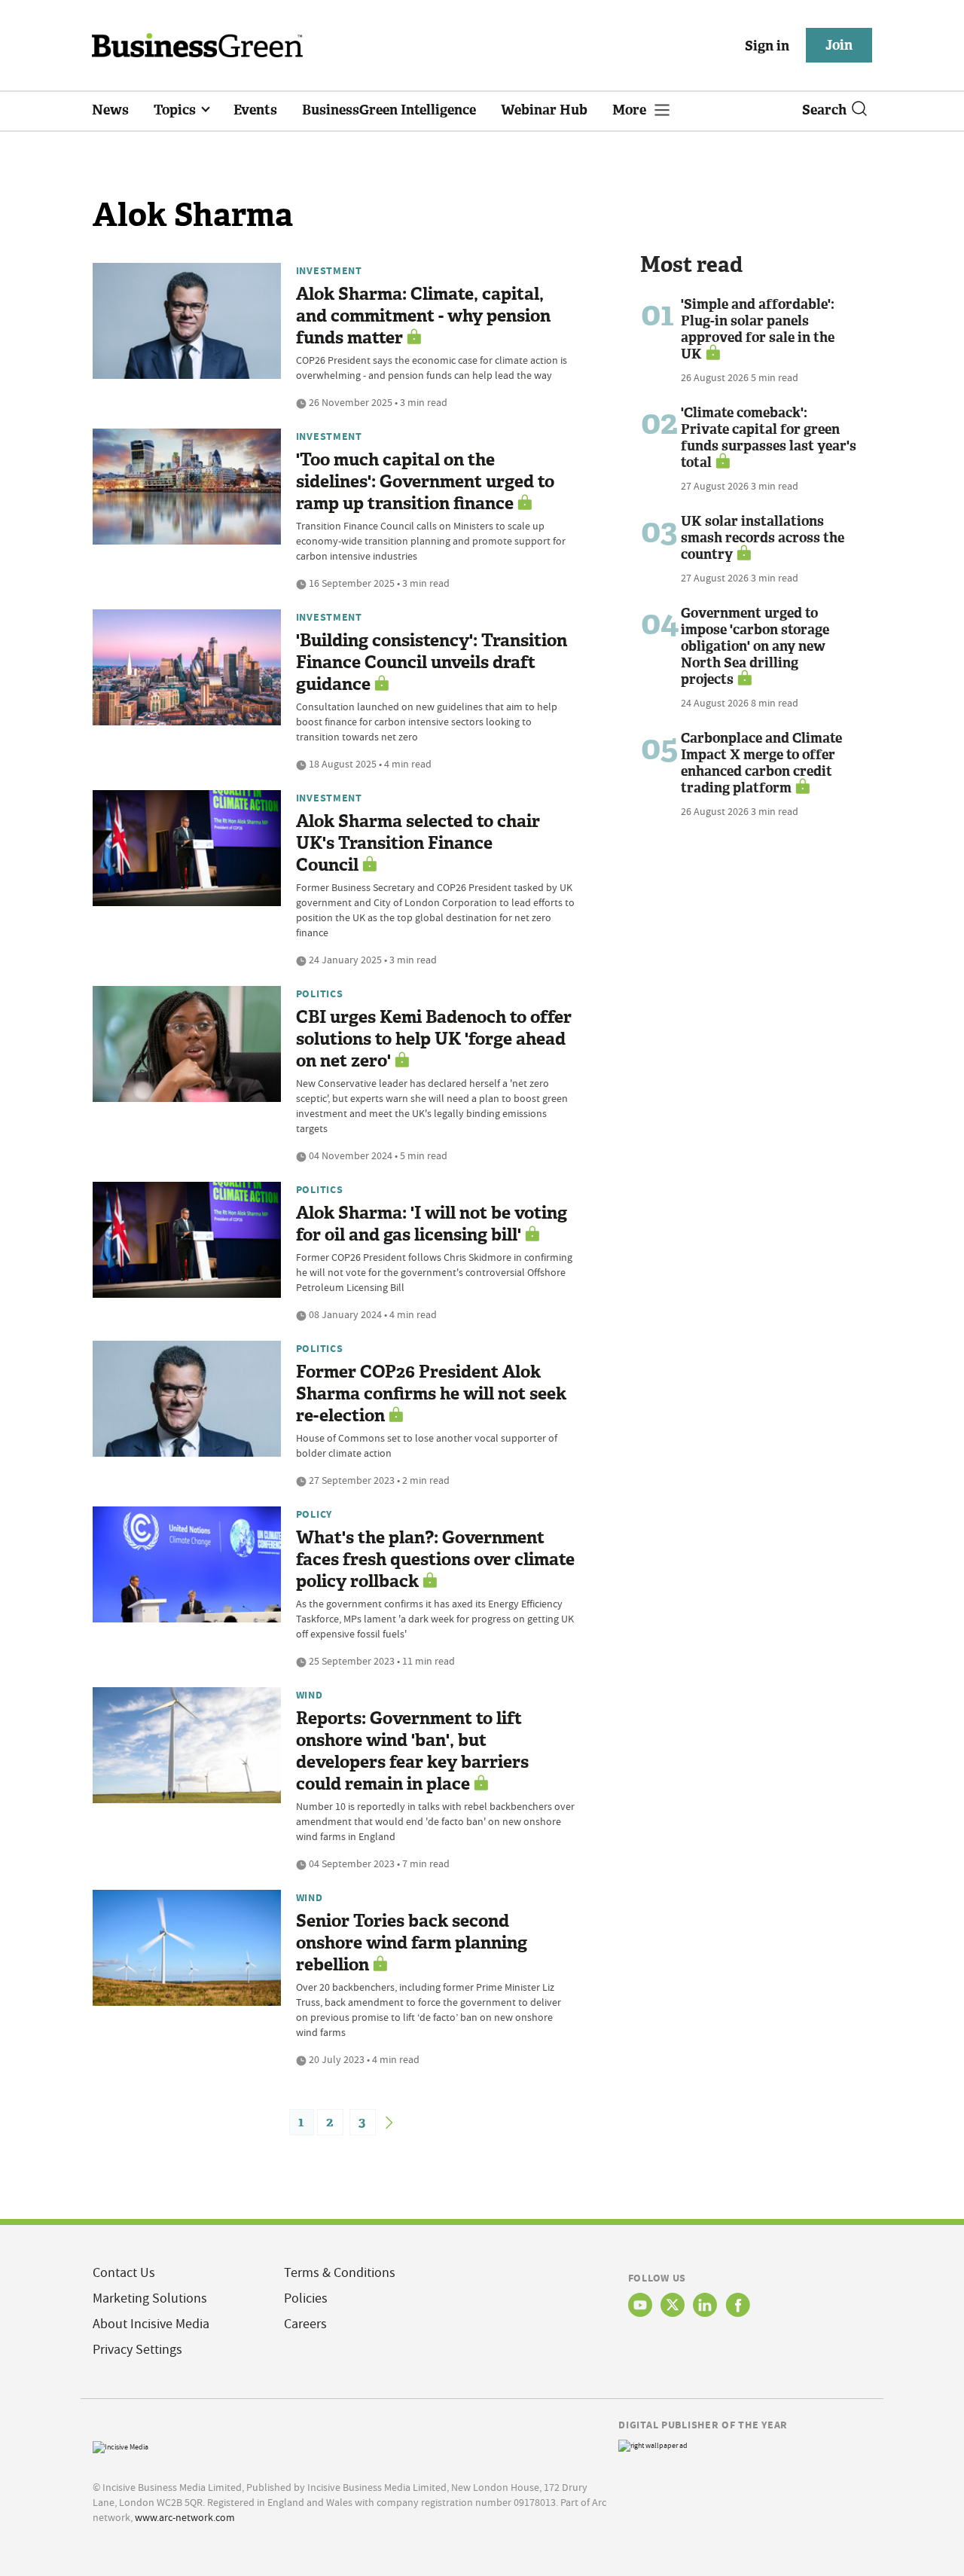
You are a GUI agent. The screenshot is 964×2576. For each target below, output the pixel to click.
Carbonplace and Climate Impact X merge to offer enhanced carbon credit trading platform (761, 763)
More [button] (631, 110)
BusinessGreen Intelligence (389, 110)
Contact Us (124, 2273)
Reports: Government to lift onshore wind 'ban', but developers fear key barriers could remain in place (412, 1751)
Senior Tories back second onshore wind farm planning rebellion (412, 1943)
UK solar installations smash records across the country (763, 538)
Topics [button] (176, 110)
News (110, 110)
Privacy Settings (137, 2350)
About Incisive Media (151, 2324)
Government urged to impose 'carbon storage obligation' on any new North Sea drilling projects (755, 646)
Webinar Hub (544, 110)
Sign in (767, 46)
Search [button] (824, 110)
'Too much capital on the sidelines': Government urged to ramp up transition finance (425, 482)
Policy (314, 1514)
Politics (320, 993)
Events (255, 110)
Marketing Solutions (150, 2298)
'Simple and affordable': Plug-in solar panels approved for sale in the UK (758, 329)
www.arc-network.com (185, 2517)
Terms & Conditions (340, 2273)
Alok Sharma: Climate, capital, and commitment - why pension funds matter (423, 316)
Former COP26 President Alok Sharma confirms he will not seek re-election (431, 1394)
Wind (310, 1695)
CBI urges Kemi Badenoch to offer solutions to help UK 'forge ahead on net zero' (434, 1039)
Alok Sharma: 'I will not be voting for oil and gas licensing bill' (432, 1224)
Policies (306, 2298)
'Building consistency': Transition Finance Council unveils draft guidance (432, 662)
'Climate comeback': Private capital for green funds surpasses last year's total (769, 438)
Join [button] (839, 45)
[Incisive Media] (120, 2445)
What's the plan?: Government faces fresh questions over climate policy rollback (435, 1560)
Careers (305, 2324)
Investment (329, 270)
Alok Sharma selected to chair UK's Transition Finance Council (418, 843)
